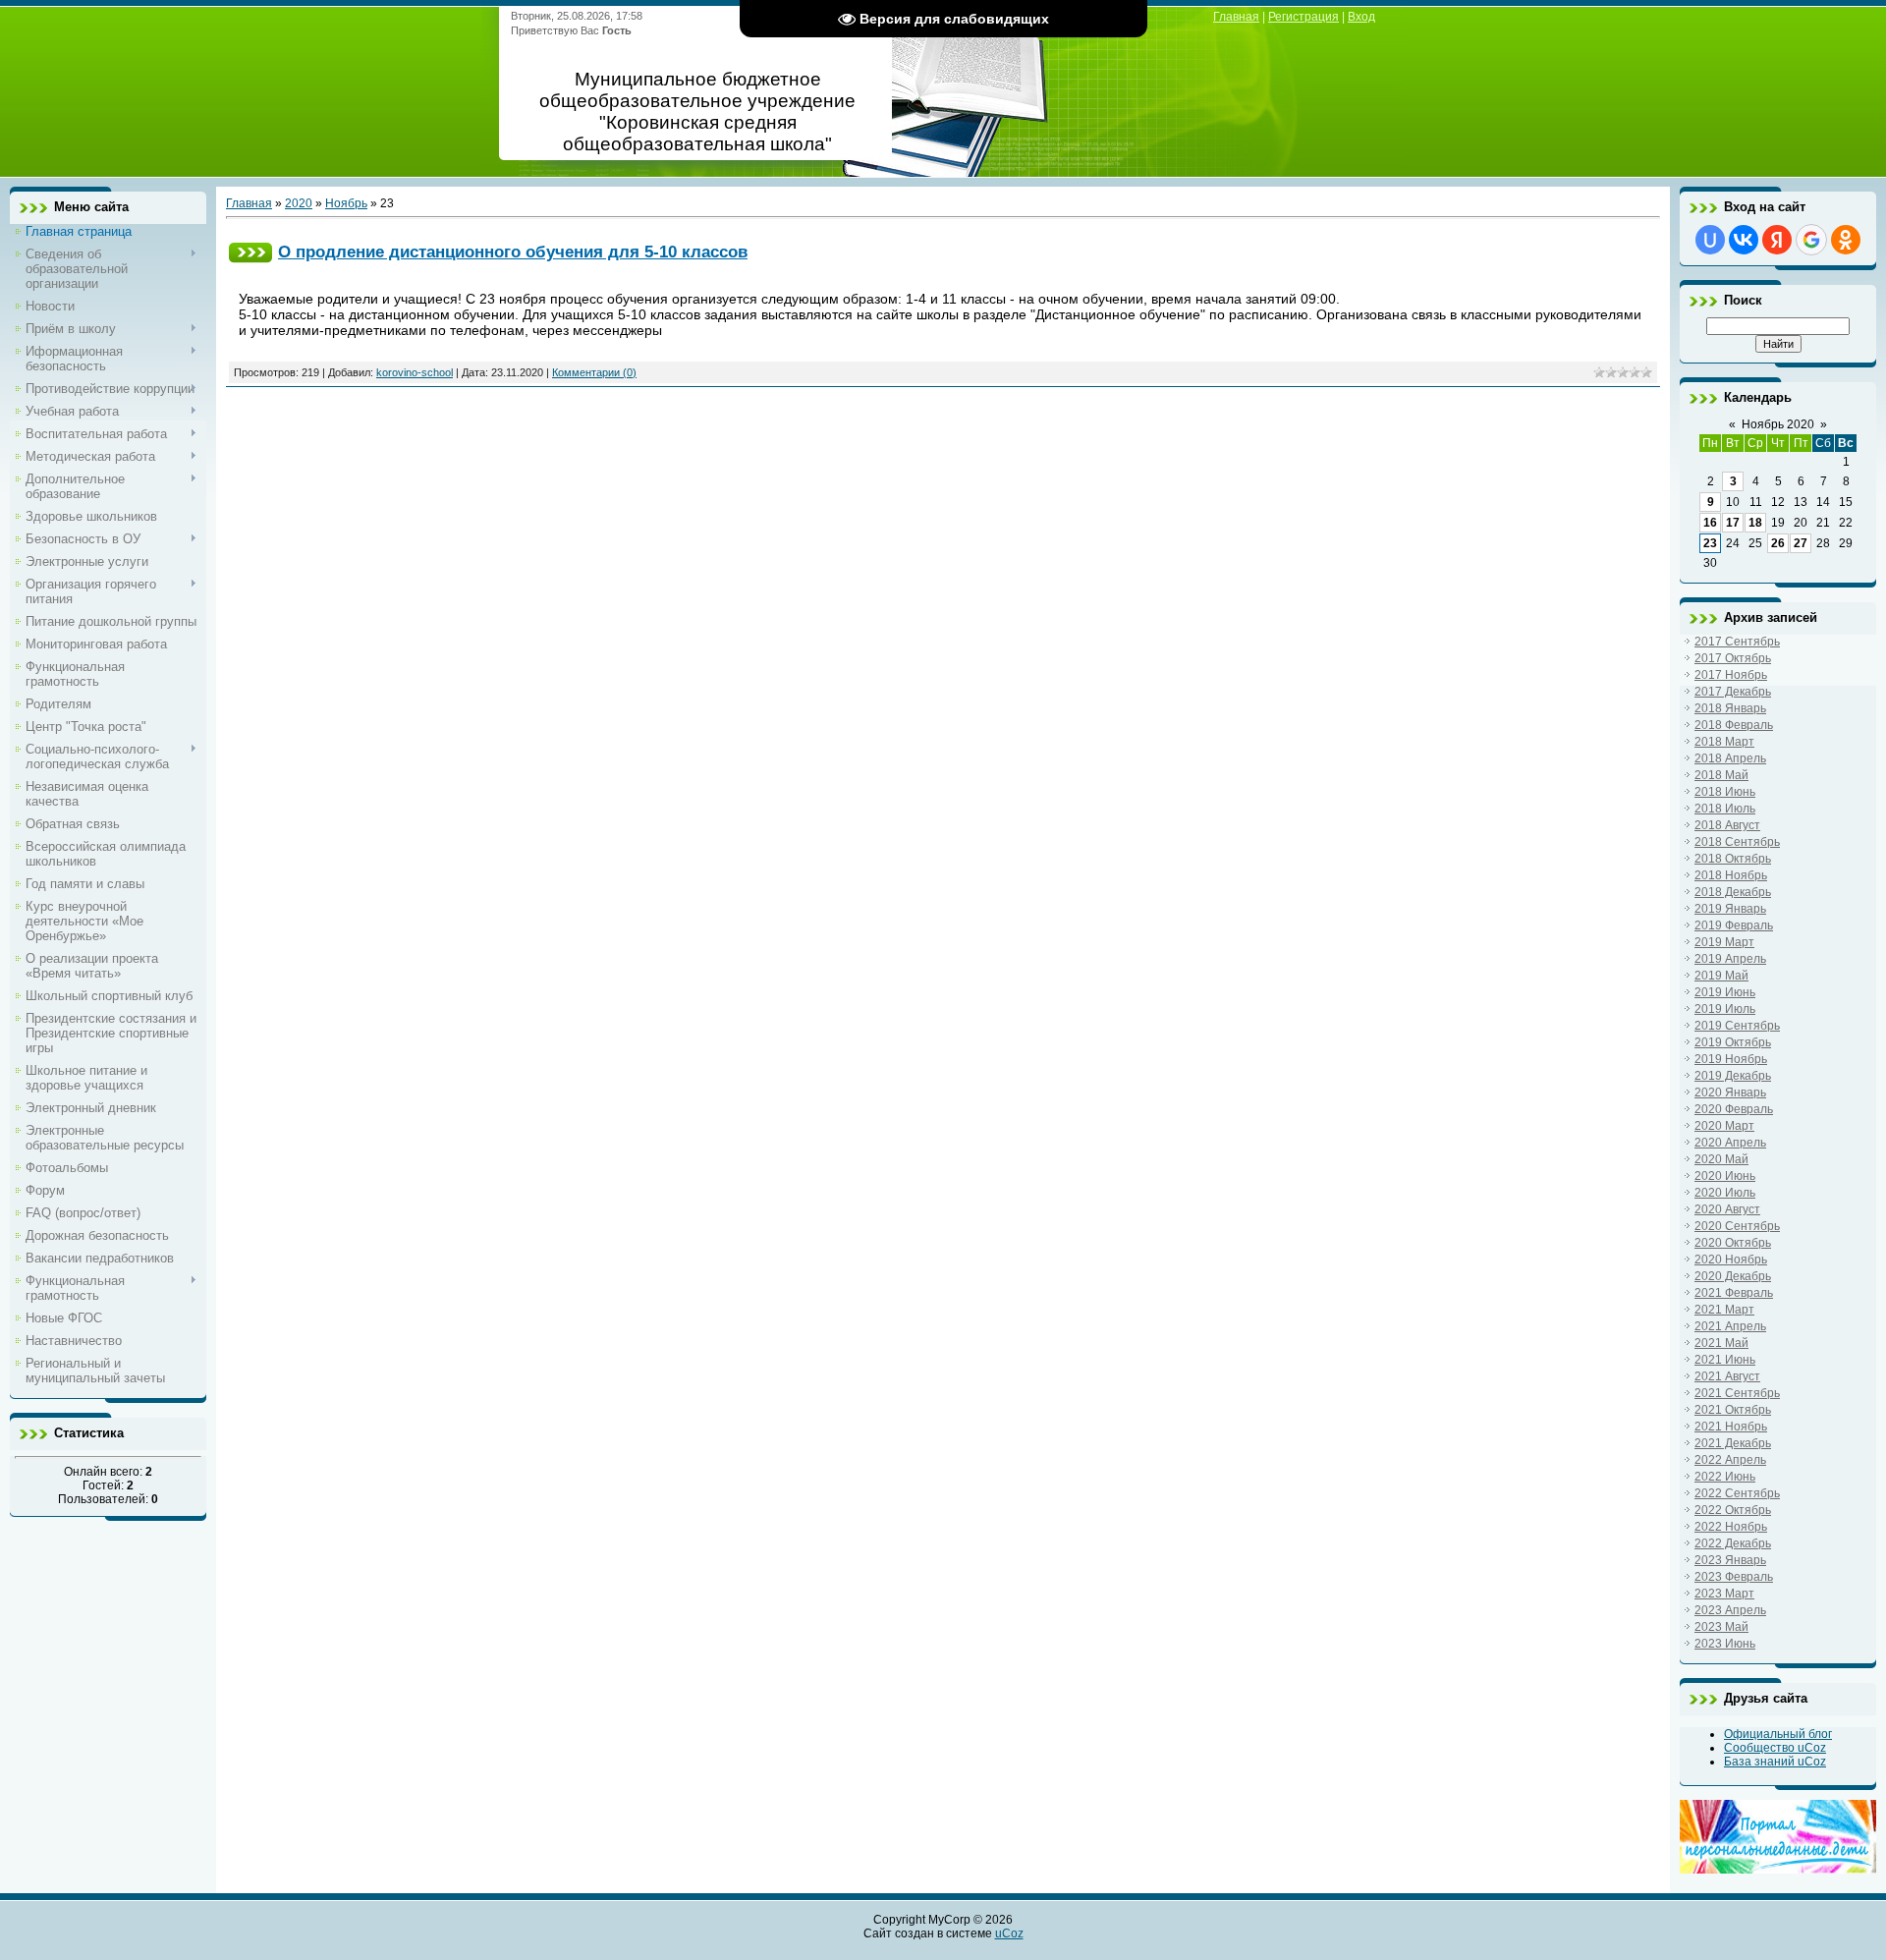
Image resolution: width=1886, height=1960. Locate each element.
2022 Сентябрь (1737, 1493)
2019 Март (1724, 942)
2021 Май (1721, 1343)
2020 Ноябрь (1731, 1260)
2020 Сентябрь (1737, 1226)
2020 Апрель (1730, 1143)
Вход (1361, 17)
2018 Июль (1725, 809)
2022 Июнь (1725, 1477)
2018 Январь (1730, 708)
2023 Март (1724, 1594)
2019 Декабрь (1733, 1076)
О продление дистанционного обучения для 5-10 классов (513, 252)
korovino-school (415, 372)
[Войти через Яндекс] (1777, 240)
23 (1710, 543)
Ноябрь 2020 (1778, 424)
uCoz (1009, 1933)
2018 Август (1727, 825)
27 (1801, 543)
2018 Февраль (1734, 725)
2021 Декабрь (1733, 1443)
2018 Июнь (1725, 792)
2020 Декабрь (1733, 1276)
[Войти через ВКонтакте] (1744, 240)
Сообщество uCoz (1775, 1748)
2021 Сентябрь (1737, 1393)
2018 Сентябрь (1737, 842)
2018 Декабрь (1733, 892)
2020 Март (1724, 1126)
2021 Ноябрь (1731, 1427)
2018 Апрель (1730, 758)
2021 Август (1727, 1376)
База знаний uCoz (1775, 1762)
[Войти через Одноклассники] (1846, 240)
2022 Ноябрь (1731, 1527)
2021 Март (1724, 1310)
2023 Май (1721, 1627)
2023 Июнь (1725, 1644)
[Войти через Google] (1811, 240)
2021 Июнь (1725, 1360)
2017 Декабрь (1733, 692)
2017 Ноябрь (1731, 675)
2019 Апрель (1730, 959)
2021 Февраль (1734, 1293)
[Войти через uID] (1710, 240)
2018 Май (1721, 775)
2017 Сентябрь (1737, 642)
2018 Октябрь (1733, 859)
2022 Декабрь (1733, 1543)
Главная (1236, 17)
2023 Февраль (1734, 1577)
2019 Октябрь (1733, 1042)
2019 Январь (1730, 909)
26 (1778, 543)
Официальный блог (1778, 1734)
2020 (299, 203)
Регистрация (1304, 17)
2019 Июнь (1725, 992)
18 (1755, 523)
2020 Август (1727, 1209)
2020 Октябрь (1733, 1243)
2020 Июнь (1725, 1176)
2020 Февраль (1734, 1109)
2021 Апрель (1730, 1326)
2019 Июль (1725, 1009)
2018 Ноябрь (1731, 875)
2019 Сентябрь (1737, 1026)
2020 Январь (1730, 1092)
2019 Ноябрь (1731, 1059)
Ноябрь (346, 203)
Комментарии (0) (594, 372)
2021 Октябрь (1733, 1410)
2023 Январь (1730, 1560)
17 (1733, 523)
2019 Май (1721, 976)
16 (1710, 523)
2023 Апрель (1730, 1610)
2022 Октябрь (1733, 1510)
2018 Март (1724, 742)
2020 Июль (1725, 1193)
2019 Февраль (1734, 925)
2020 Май (1721, 1159)
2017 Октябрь (1733, 658)
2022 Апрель (1730, 1460)
